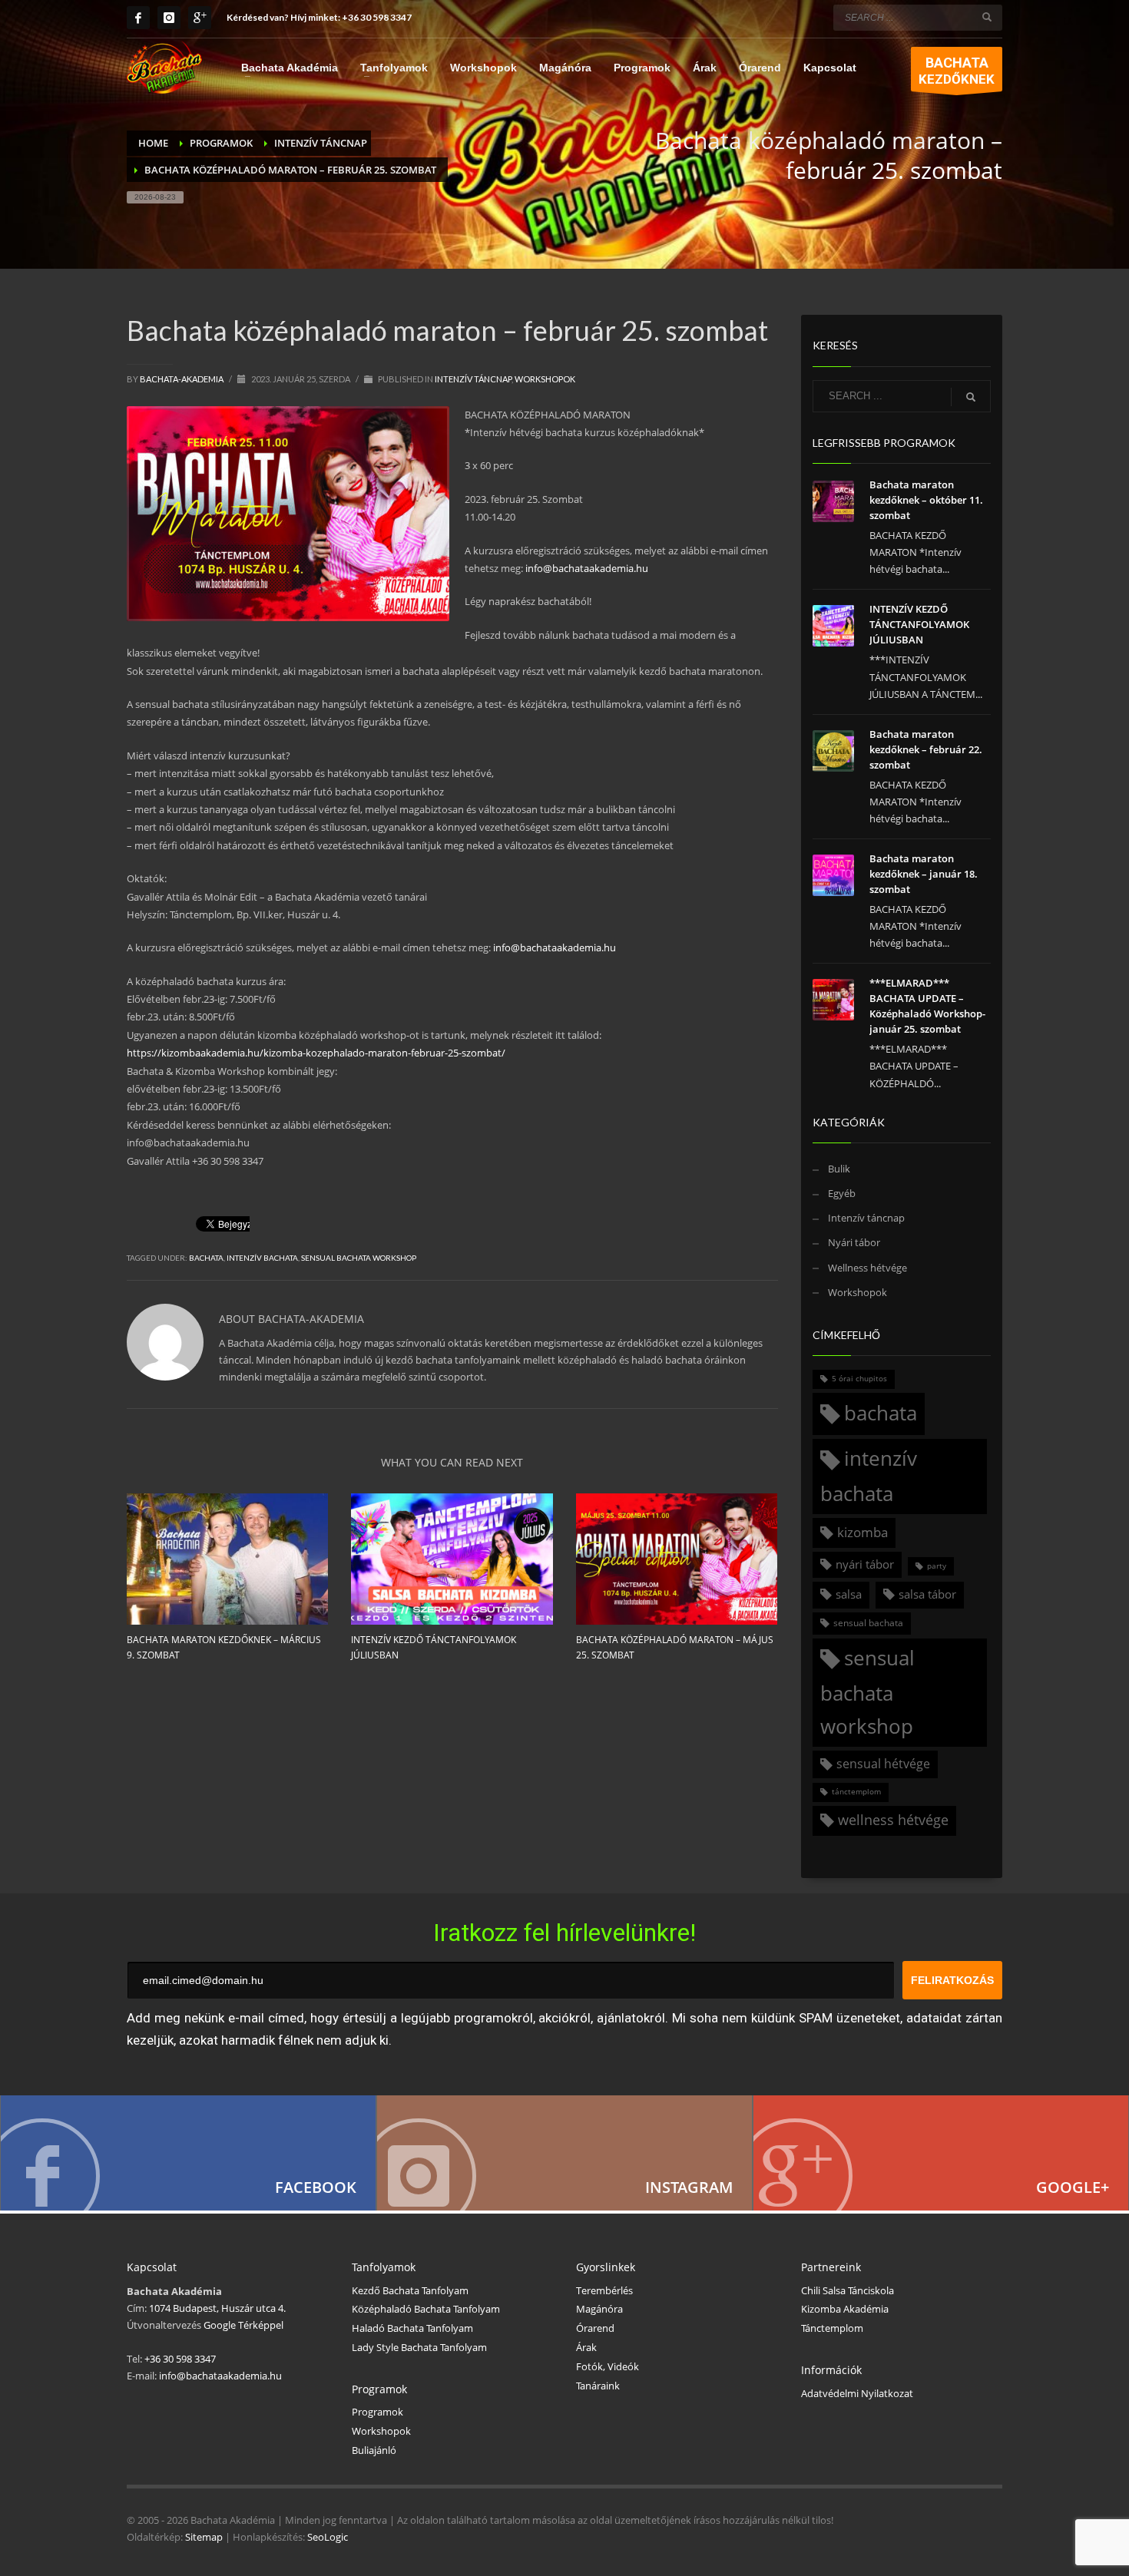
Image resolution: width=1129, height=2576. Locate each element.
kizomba (862, 1532)
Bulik (839, 1169)
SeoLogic (328, 2537)
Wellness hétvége (867, 1268)
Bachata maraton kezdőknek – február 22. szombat (926, 749)
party (937, 1566)
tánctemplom (856, 1792)
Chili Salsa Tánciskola (848, 2290)
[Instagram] (169, 18)
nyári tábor (865, 1564)
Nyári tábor (854, 1242)
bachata (206, 1258)
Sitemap (204, 2537)
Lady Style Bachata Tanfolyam (419, 2347)
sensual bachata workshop (359, 1258)
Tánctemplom (832, 2328)
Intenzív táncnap (473, 379)
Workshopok (545, 379)
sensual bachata (868, 1623)
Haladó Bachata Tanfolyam (412, 2328)
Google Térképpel (242, 2325)
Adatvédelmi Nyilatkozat (857, 2393)
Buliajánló (374, 2450)
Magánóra (599, 2309)
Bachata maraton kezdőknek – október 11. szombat (926, 500)
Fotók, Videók (608, 2366)
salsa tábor (927, 1594)
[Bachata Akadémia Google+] (941, 2153)
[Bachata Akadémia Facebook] (188, 2153)
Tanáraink (598, 2386)
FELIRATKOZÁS (952, 1980)
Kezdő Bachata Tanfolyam (410, 2290)
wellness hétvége (893, 1820)
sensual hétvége (883, 1764)
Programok (377, 2412)
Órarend (595, 2328)
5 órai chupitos (859, 1379)
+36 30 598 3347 (377, 17)
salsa (849, 1594)
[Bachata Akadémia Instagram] (564, 2153)
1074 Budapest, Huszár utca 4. (217, 2308)
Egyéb (842, 1193)
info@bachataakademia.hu (587, 568)
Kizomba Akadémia (845, 2309)
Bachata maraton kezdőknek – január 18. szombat (924, 874)
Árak (586, 2347)
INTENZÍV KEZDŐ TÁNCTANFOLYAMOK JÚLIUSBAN (919, 624)
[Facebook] (138, 18)
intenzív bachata (262, 1258)
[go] (987, 17)
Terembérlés (604, 2290)
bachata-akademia (182, 379)
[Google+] (200, 18)
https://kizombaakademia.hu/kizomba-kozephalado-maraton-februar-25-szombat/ (316, 1053)
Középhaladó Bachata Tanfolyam (426, 2309)
